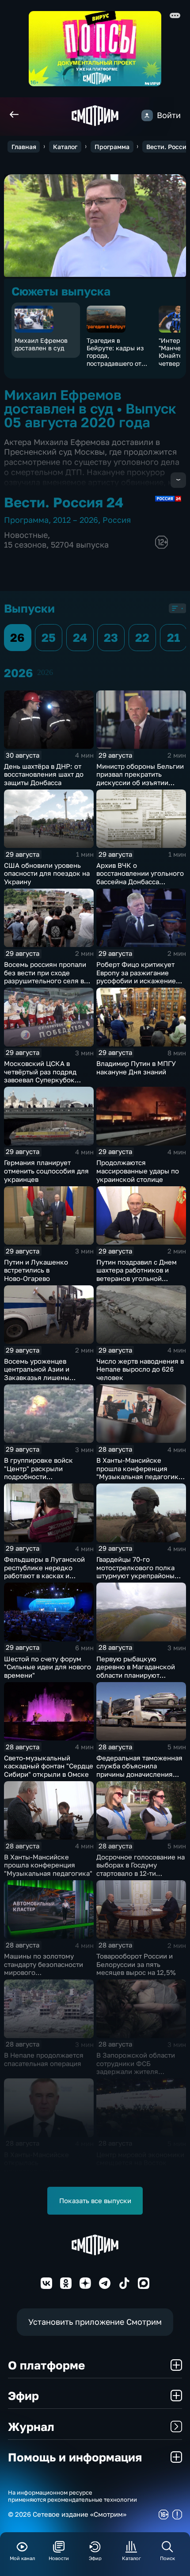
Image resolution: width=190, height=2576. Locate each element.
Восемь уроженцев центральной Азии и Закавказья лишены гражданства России (37, 1373)
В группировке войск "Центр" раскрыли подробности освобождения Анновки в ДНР (46, 1476)
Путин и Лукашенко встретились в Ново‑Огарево (36, 1270)
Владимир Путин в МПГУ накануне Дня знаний (136, 1068)
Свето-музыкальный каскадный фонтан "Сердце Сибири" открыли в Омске (49, 1766)
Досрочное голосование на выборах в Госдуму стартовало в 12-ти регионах (141, 1869)
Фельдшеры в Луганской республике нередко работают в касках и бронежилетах (44, 1572)
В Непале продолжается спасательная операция (44, 2059)
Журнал (31, 2426)
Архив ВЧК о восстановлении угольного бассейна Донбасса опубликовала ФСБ (140, 878)
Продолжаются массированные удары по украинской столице (138, 1171)
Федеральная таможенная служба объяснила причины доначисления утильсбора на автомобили (140, 1770)
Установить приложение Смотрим (95, 2322)
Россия (117, 520)
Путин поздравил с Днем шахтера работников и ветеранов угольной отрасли (137, 1274)
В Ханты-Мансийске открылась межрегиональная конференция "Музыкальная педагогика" (48, 2171)
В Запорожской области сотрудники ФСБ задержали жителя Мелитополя (136, 2067)
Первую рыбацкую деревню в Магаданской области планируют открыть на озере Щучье (136, 1671)
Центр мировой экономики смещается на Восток (140, 2159)
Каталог (65, 147)
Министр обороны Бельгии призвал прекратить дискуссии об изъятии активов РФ (140, 778)
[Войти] (147, 115)
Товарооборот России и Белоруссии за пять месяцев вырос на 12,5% (136, 1964)
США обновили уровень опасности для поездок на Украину (47, 873)
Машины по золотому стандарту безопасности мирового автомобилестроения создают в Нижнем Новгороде (44, 1976)
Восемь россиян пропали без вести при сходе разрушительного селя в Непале (45, 977)
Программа (112, 147)
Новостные (26, 535)
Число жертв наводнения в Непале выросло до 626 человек (140, 1369)
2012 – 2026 (76, 520)
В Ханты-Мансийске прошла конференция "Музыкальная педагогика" (48, 1865)
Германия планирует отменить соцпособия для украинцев (46, 1171)
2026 (45, 672)
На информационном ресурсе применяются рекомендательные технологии (72, 2496)
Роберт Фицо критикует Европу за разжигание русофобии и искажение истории (136, 977)
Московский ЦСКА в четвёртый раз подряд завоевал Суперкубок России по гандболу (40, 1076)
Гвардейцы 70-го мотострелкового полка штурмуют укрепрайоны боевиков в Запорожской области (138, 1575)
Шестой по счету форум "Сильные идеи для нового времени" (47, 1667)
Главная (24, 147)
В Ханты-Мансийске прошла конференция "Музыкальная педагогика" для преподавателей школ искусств (141, 1476)
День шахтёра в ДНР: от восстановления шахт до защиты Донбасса (44, 774)
